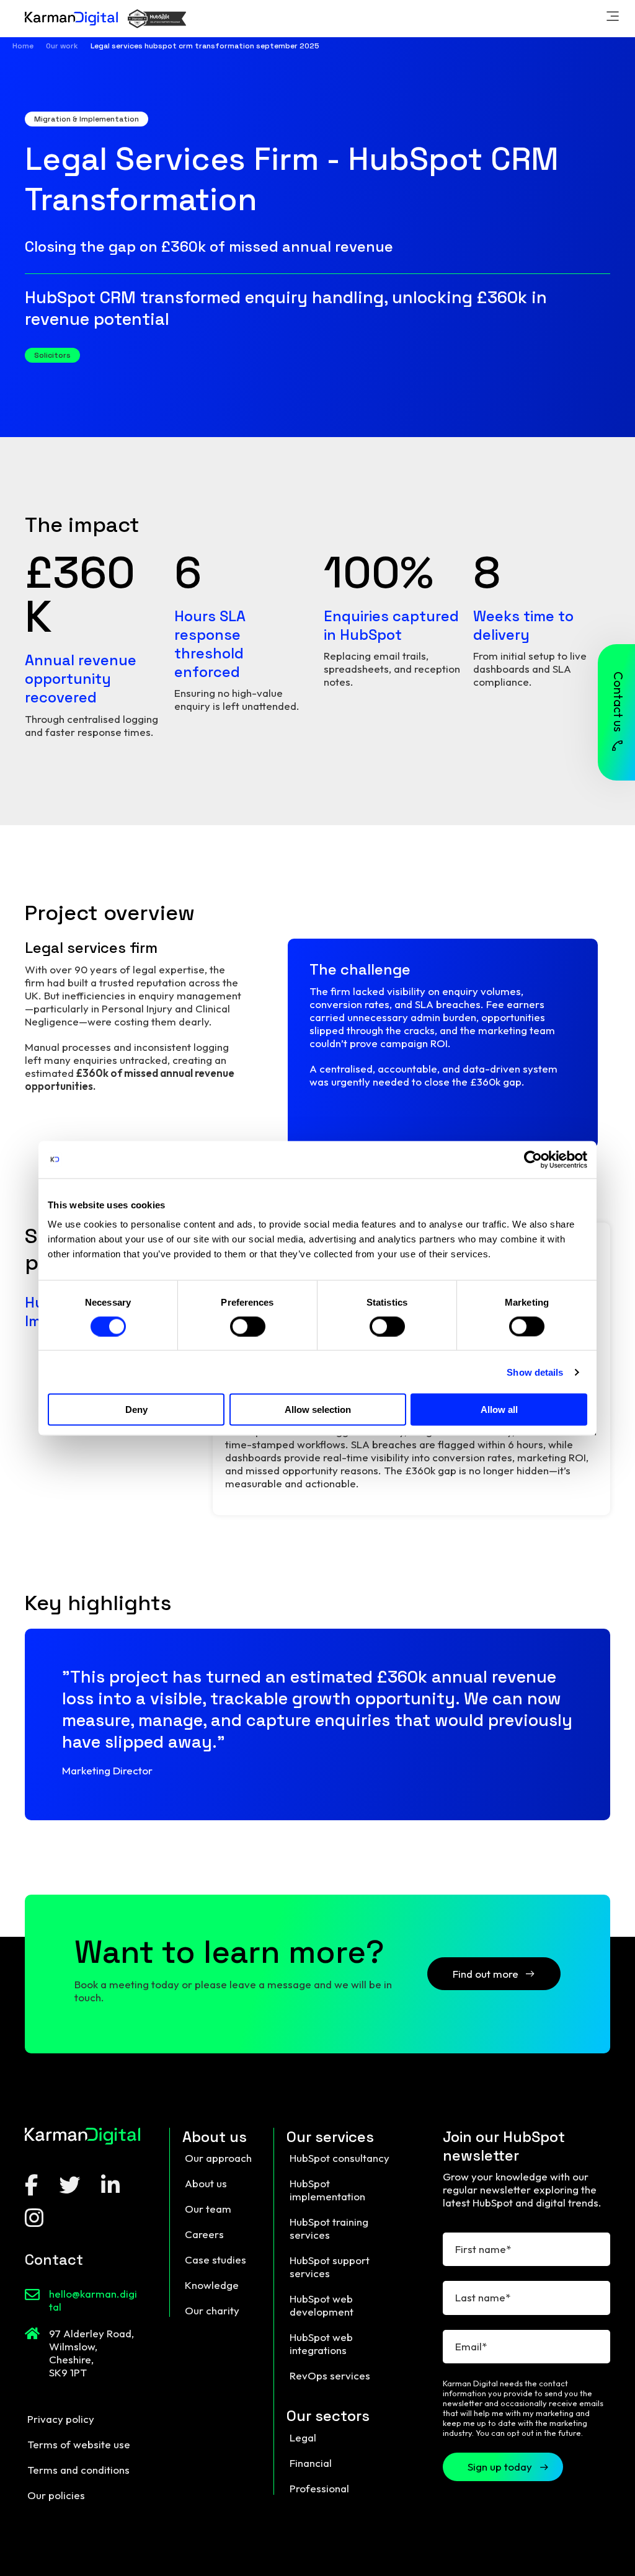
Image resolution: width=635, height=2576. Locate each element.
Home (23, 46)
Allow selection (318, 1410)
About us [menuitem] (206, 2183)
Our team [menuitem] (208, 2209)
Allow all (499, 1410)
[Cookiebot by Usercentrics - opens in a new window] (533, 1159)
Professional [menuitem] (319, 2488)
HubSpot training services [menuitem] (329, 2228)
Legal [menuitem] (303, 2437)
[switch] (248, 1326)
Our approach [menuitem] (218, 2158)
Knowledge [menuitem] (212, 2285)
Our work (62, 46)
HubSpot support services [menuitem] (330, 2267)
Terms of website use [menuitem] (79, 2444)
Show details (535, 1372)
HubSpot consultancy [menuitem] (340, 2158)
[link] (613, 18)
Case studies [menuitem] (215, 2260)
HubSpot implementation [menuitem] (327, 2190)
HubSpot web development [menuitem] (322, 2305)
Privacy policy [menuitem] (61, 2419)
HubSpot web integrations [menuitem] (321, 2344)
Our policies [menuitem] (56, 2495)
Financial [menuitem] (311, 2463)
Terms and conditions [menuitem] (78, 2470)
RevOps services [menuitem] (330, 2375)
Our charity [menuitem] (212, 2310)
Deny (136, 1410)
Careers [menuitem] (204, 2234)
